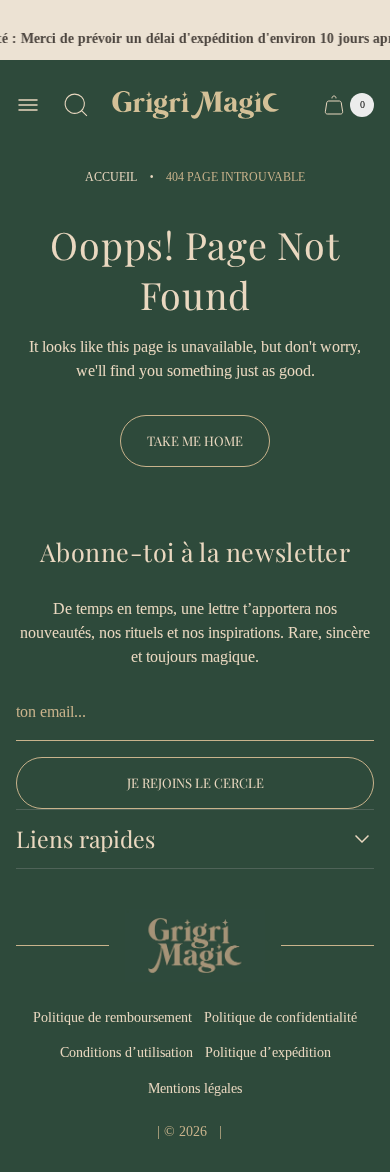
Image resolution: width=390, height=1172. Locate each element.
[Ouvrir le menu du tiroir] (28, 105)
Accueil (111, 177)
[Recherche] (76, 105)
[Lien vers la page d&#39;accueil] (195, 945)
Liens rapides (85, 839)
